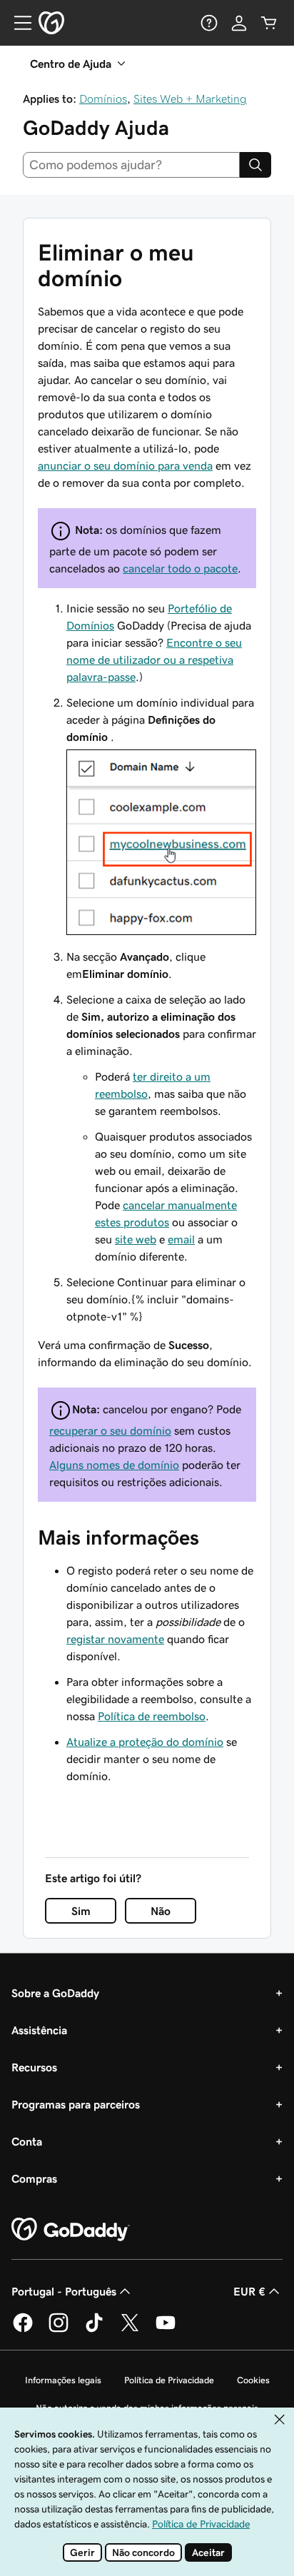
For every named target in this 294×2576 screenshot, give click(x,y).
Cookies (253, 2380)
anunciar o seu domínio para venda (125, 465)
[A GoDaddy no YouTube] (166, 2330)
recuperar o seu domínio (110, 1430)
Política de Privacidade (169, 2380)
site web (136, 1239)
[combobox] (131, 165)
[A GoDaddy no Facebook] (23, 2330)
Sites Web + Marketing (190, 99)
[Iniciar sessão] (239, 23)
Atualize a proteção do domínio (145, 1742)
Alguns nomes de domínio (114, 1465)
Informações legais (63, 2380)
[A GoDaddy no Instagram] (59, 2330)
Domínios (103, 99)
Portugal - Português (64, 2291)
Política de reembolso (152, 1716)
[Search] (255, 165)
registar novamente (115, 1639)
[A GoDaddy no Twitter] (130, 2330)
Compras (34, 2178)
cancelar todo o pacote (180, 568)
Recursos (34, 2067)
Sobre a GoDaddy (55, 1993)
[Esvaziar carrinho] (269, 23)
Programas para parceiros (76, 2104)
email (181, 1239)
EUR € (249, 2291)
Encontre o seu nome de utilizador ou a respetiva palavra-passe (154, 660)
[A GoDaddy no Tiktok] (94, 2330)
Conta (27, 2141)
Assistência (39, 2030)
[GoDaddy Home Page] (71, 2230)
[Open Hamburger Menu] (17, 23)
